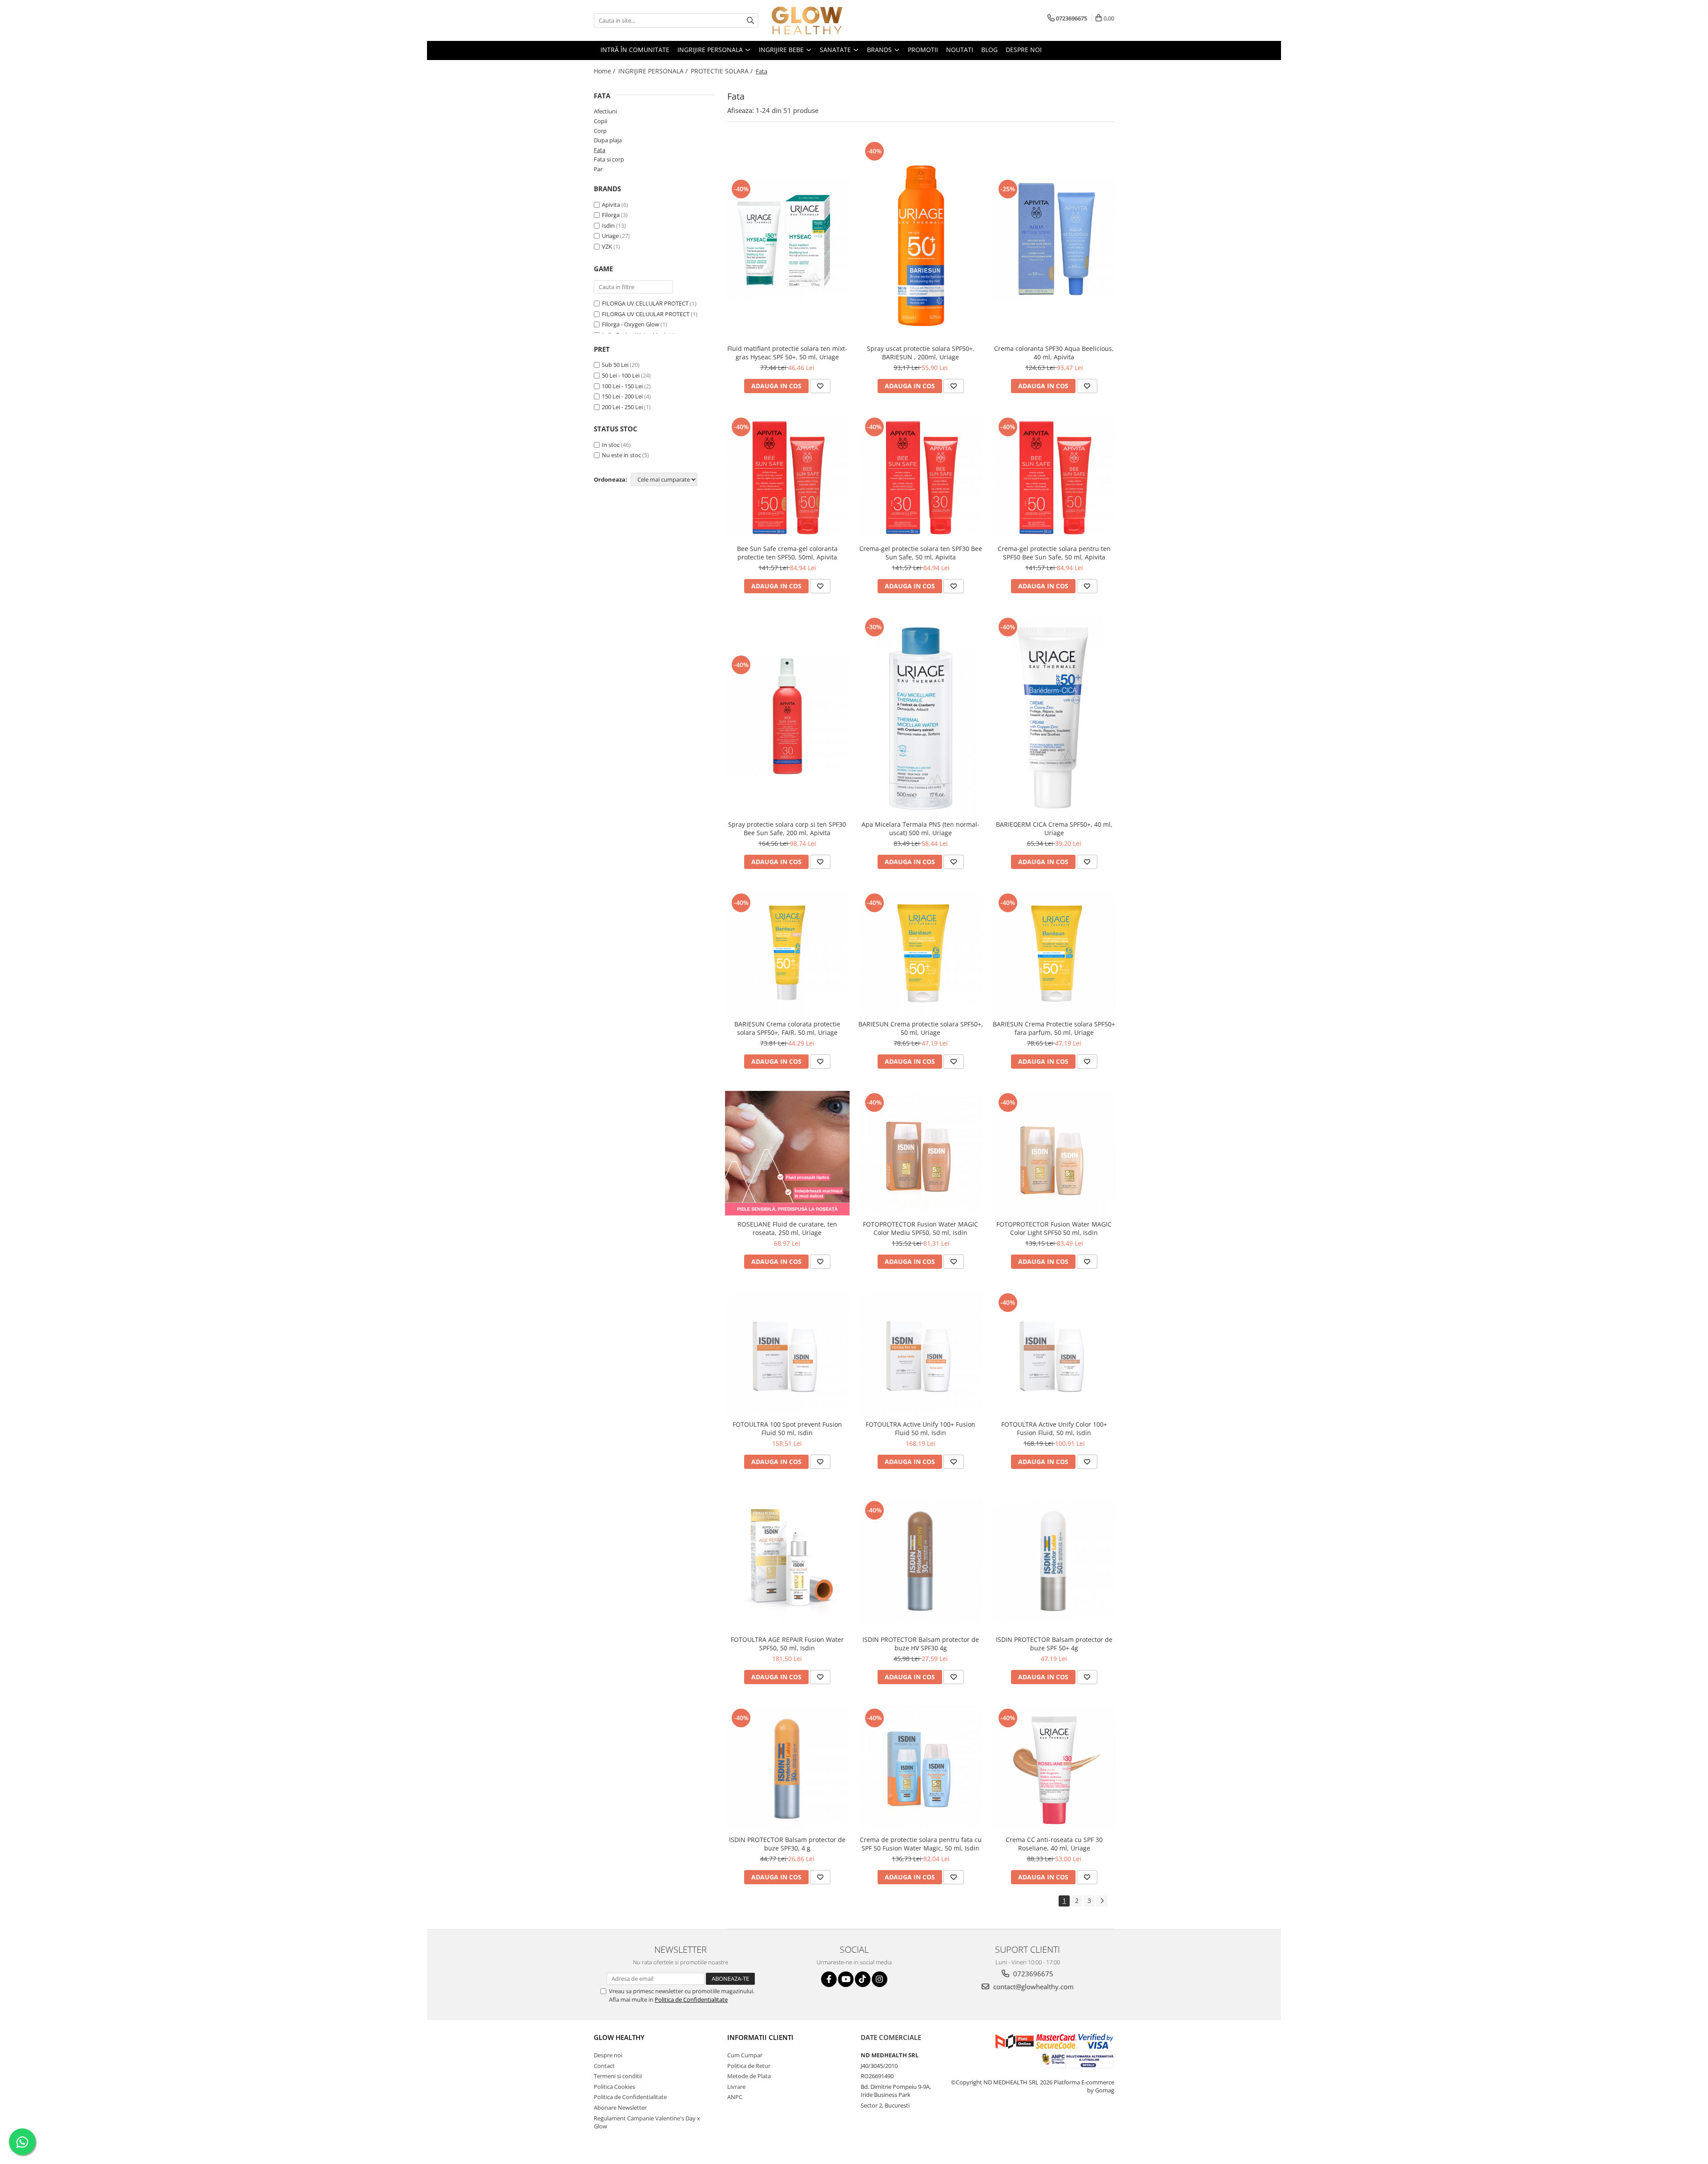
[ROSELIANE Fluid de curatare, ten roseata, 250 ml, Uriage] (787, 1153)
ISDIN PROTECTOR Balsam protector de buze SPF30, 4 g (787, 1844)
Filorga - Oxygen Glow (630, 324)
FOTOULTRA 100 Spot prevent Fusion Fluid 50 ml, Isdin (787, 1428)
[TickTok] (863, 1979)
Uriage (610, 236)
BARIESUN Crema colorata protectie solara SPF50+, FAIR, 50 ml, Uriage (787, 1028)
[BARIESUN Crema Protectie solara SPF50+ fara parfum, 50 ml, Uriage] (1054, 953)
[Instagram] (880, 1979)
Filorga (611, 215)
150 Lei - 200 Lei (622, 396)
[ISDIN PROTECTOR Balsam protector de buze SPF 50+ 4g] (1054, 1561)
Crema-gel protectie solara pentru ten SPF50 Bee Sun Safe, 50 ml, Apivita (1054, 553)
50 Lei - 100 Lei (621, 375)
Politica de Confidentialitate (691, 1999)
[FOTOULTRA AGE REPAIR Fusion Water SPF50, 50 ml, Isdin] (787, 1561)
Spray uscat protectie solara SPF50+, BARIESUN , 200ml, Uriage (921, 353)
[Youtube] (846, 1979)
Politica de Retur (749, 2066)
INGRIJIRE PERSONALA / (654, 71)
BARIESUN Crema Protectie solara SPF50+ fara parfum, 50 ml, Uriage (1054, 1028)
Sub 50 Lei (615, 365)
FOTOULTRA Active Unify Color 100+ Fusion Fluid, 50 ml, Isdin (1054, 1428)
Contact (604, 2066)
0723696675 (1032, 1974)
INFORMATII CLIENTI (760, 2037)
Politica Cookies (614, 2087)
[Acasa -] (816, 20)
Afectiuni (605, 111)
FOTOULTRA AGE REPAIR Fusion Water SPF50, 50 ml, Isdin (787, 1644)
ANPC (735, 2097)
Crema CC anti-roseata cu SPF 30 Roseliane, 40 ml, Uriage (1054, 1844)
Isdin (608, 225)
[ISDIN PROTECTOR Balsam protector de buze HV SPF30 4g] (921, 1561)
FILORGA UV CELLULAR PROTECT (645, 303)
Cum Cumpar (745, 2055)
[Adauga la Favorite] (820, 386)
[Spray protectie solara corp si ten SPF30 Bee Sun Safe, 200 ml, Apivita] (787, 716)
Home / (605, 71)
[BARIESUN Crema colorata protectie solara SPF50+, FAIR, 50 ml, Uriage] (787, 953)
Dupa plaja (608, 140)
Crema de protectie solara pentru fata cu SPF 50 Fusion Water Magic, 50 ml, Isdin (921, 1844)
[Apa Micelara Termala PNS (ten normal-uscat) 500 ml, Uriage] (921, 716)
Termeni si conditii (618, 2076)
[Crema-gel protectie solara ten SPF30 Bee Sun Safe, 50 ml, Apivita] (921, 478)
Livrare (736, 2087)
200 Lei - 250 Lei (622, 407)
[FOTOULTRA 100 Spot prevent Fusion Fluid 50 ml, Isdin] (787, 1353)
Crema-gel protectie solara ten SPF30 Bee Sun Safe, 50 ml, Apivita (921, 553)
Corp (600, 131)
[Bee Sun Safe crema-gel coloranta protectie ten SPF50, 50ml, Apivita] (787, 478)
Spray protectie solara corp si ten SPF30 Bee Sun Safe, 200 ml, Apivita (787, 829)
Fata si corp (609, 159)
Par (598, 169)
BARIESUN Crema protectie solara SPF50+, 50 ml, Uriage (921, 1028)
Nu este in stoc (621, 455)
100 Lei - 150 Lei (622, 386)
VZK (607, 246)
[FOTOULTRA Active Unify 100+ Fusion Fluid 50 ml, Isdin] (921, 1353)
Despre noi (608, 2055)
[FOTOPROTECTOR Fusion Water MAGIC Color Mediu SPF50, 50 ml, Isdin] (921, 1153)
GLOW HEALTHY (619, 2037)
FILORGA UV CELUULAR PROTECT (646, 314)
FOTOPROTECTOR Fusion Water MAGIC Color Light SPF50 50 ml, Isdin (1054, 1228)
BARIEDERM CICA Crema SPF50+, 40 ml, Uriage (1054, 829)
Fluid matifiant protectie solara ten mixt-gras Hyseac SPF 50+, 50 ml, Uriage (787, 353)
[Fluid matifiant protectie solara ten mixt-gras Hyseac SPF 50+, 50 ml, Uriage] (787, 240)
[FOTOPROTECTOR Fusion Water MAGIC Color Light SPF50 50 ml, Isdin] (1054, 1153)
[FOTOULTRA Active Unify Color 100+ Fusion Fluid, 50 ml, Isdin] (1054, 1353)
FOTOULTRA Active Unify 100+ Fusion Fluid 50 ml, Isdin (920, 1428)
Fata (600, 150)
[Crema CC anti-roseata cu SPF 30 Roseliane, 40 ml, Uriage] (1054, 1769)
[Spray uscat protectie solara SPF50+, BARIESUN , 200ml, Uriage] (921, 240)
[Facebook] (829, 1979)
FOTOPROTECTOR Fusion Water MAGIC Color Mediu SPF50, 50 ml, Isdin (920, 1228)
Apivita (611, 205)
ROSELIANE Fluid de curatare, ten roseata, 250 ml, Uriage (787, 1228)
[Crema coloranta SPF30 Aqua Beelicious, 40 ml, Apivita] (1054, 240)
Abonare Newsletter (620, 2108)
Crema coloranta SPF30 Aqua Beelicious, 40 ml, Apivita (1054, 353)
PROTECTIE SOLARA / (723, 71)
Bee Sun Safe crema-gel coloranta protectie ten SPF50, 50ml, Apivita (787, 553)
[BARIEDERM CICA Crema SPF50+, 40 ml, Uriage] (1054, 716)
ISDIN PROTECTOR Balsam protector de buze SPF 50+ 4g (1054, 1644)
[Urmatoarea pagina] (1102, 1901)
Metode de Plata (749, 2076)
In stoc (611, 445)
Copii (600, 121)
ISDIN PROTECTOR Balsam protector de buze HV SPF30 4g (921, 1644)
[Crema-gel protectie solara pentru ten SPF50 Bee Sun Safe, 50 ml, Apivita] (1054, 478)
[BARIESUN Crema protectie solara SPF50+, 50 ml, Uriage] (921, 953)
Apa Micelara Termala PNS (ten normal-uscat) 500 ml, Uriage (920, 829)
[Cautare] (750, 21)
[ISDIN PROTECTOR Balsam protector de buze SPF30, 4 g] (787, 1769)
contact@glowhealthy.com (1033, 1987)
